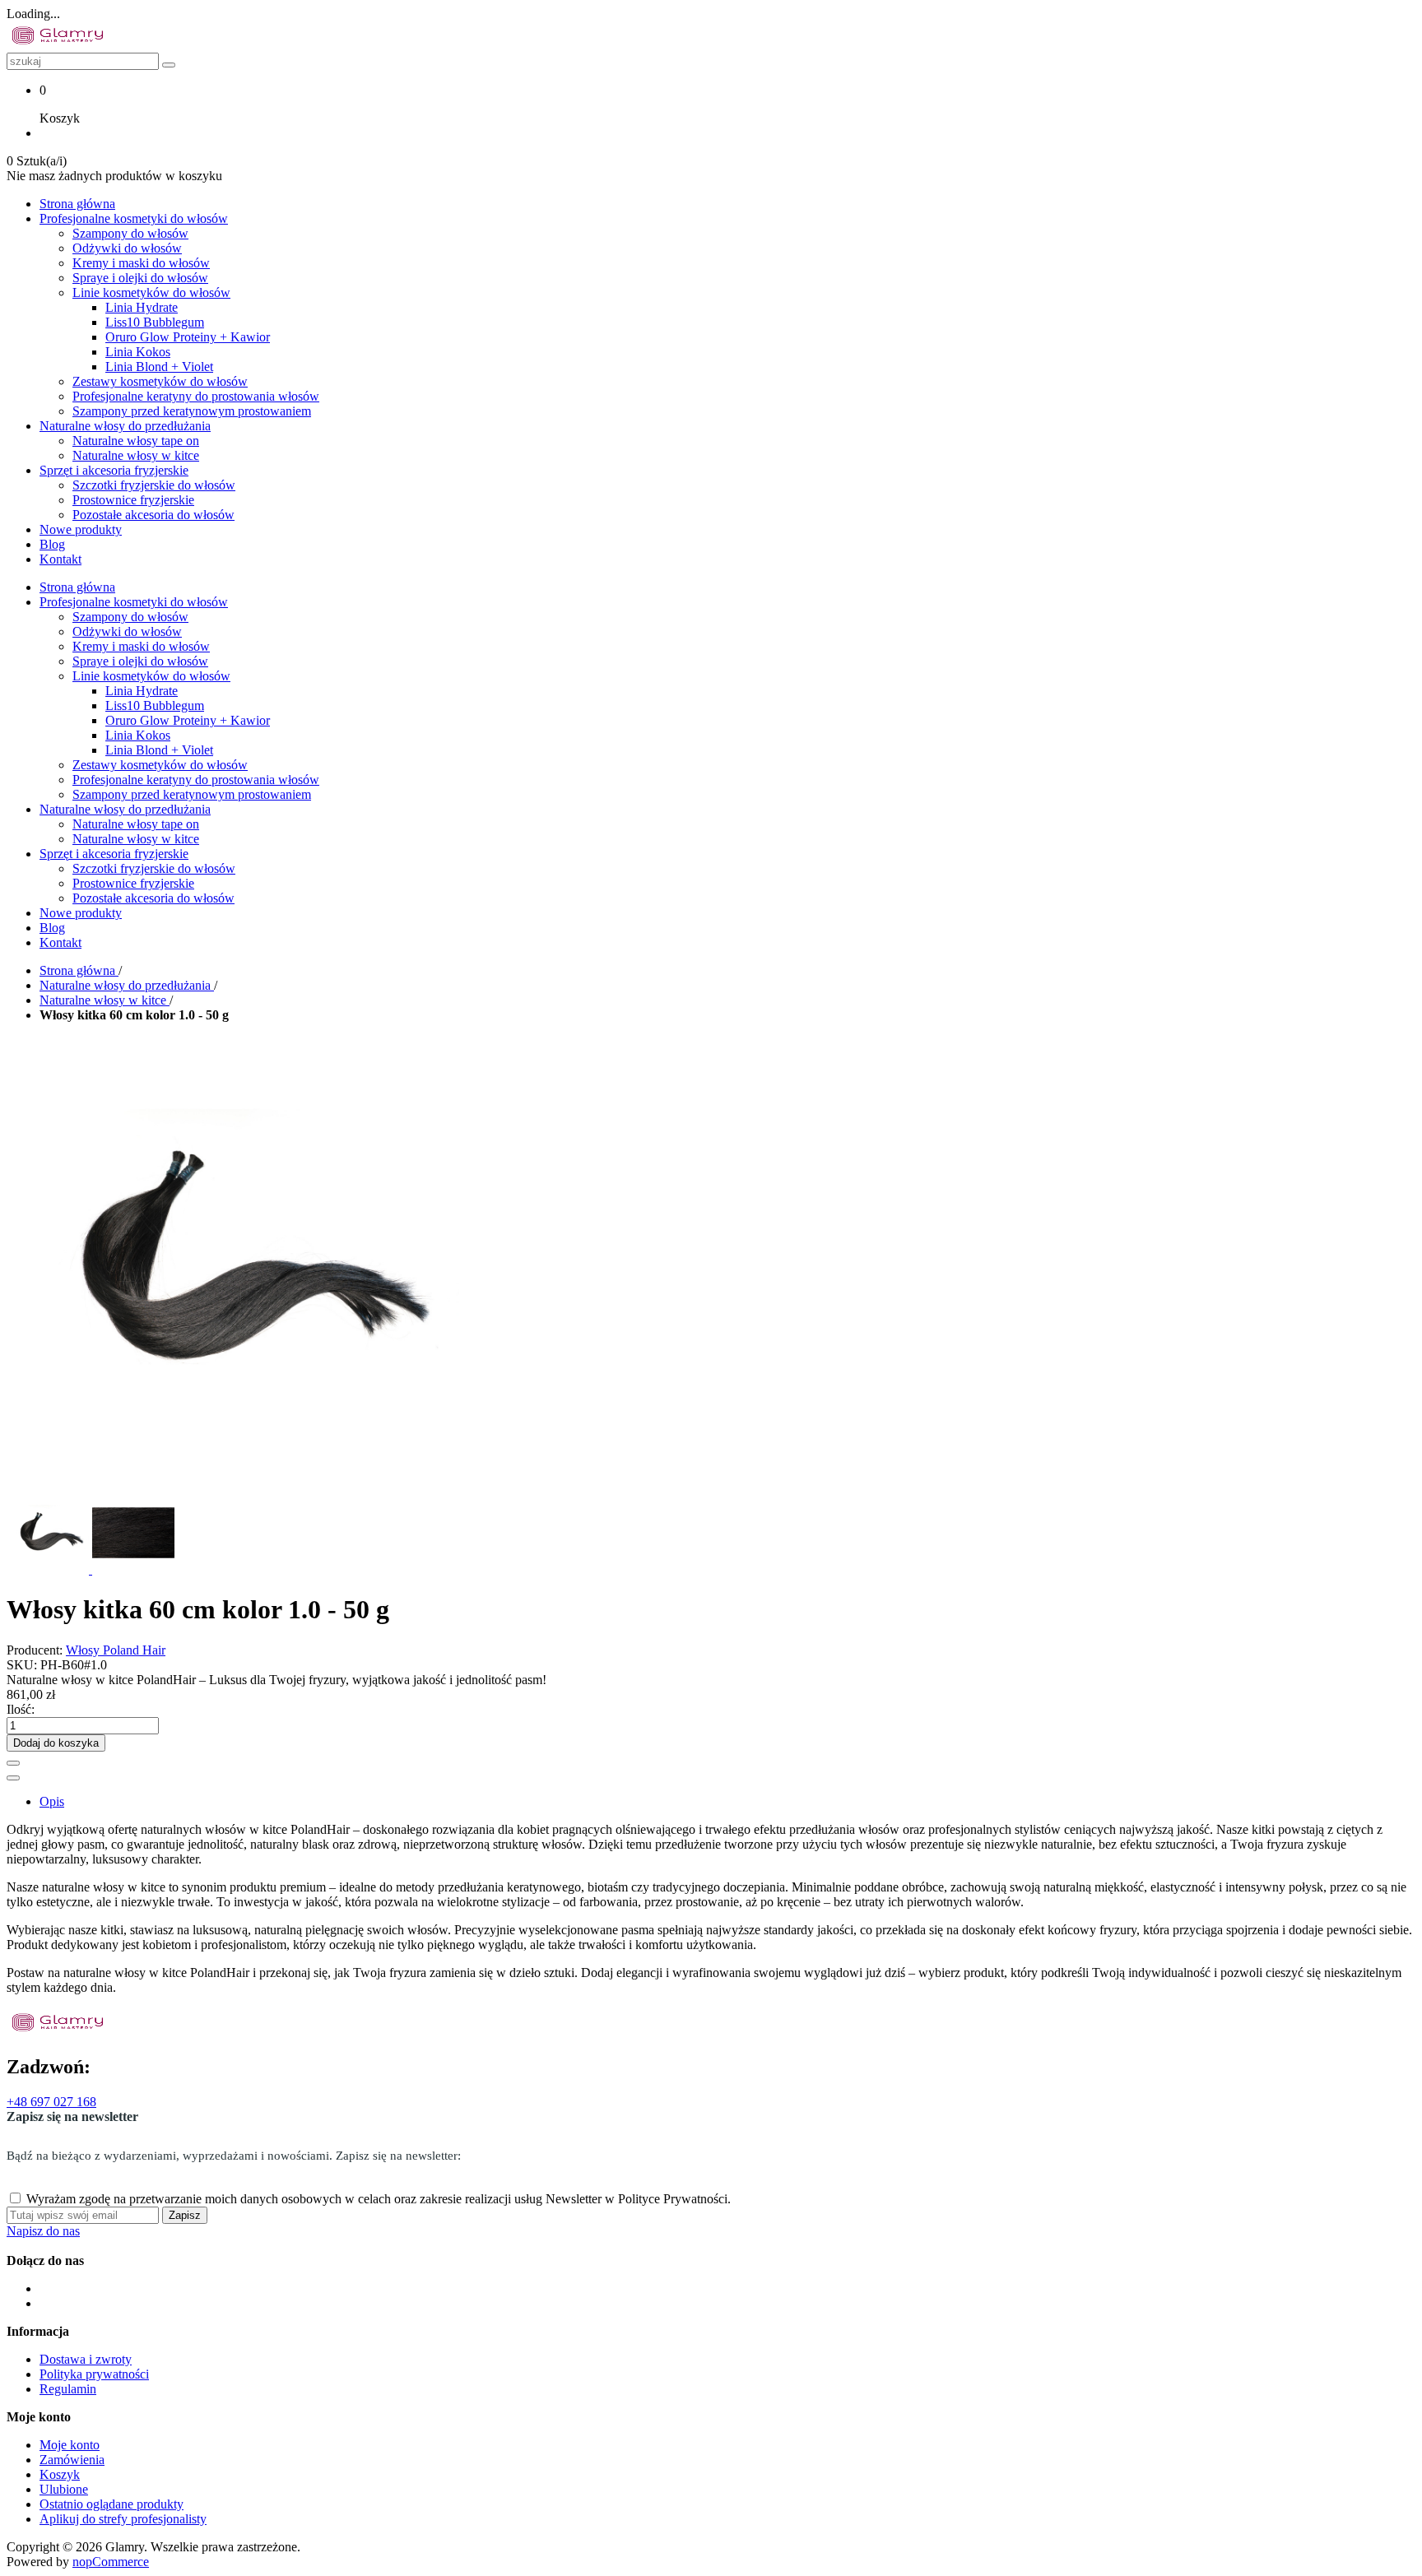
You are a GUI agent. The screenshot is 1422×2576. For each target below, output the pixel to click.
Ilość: (21, 1709)
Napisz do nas (43, 2231)
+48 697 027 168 (51, 2102)
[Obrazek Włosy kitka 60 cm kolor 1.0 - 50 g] (49, 1569)
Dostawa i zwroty (86, 2359)
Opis (52, 1801)
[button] (169, 65)
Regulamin (68, 2389)
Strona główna (77, 587)
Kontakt (60, 559)
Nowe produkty (81, 529)
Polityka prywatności (94, 2374)
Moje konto (70, 2445)
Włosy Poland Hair (116, 1650)
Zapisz (185, 2215)
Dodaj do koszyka (56, 1743)
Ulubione (64, 2489)
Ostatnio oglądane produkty (112, 2504)
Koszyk (60, 2474)
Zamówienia (72, 2460)
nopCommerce (111, 2562)
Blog (52, 544)
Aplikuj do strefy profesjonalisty (123, 2519)
